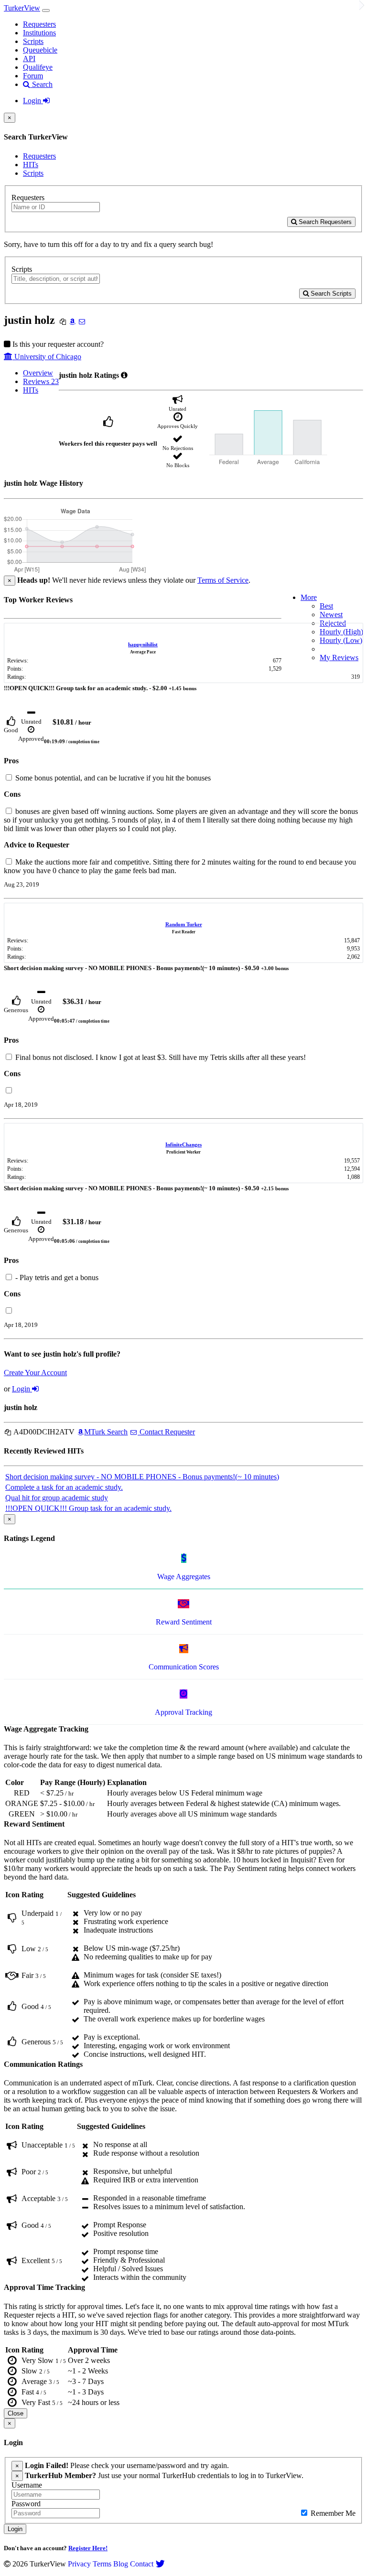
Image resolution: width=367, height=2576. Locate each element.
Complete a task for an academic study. (64, 1487)
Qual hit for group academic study (57, 1498)
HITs (31, 165)
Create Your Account (35, 1373)
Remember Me (332, 2513)
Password (26, 2504)
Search (41, 84)
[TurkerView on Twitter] (160, 2564)
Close (16, 2413)
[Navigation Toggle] (46, 11)
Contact (142, 2564)
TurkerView (22, 8)
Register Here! (88, 2548)
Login (33, 101)
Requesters (39, 24)
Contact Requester (166, 1432)
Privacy (79, 2564)
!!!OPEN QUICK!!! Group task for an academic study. (88, 1508)
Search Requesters (324, 222)
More (309, 597)
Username (27, 2485)
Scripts (33, 41)
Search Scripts (330, 294)
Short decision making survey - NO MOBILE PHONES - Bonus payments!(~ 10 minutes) (142, 1477)
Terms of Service (223, 580)
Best (326, 606)
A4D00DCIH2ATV (43, 1432)
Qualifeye (38, 67)
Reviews (41, 381)
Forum (33, 76)
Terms (102, 2564)
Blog (121, 2564)
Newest (331, 615)
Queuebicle (40, 50)
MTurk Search (106, 1432)
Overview (38, 373)
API (29, 59)
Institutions (39, 33)
